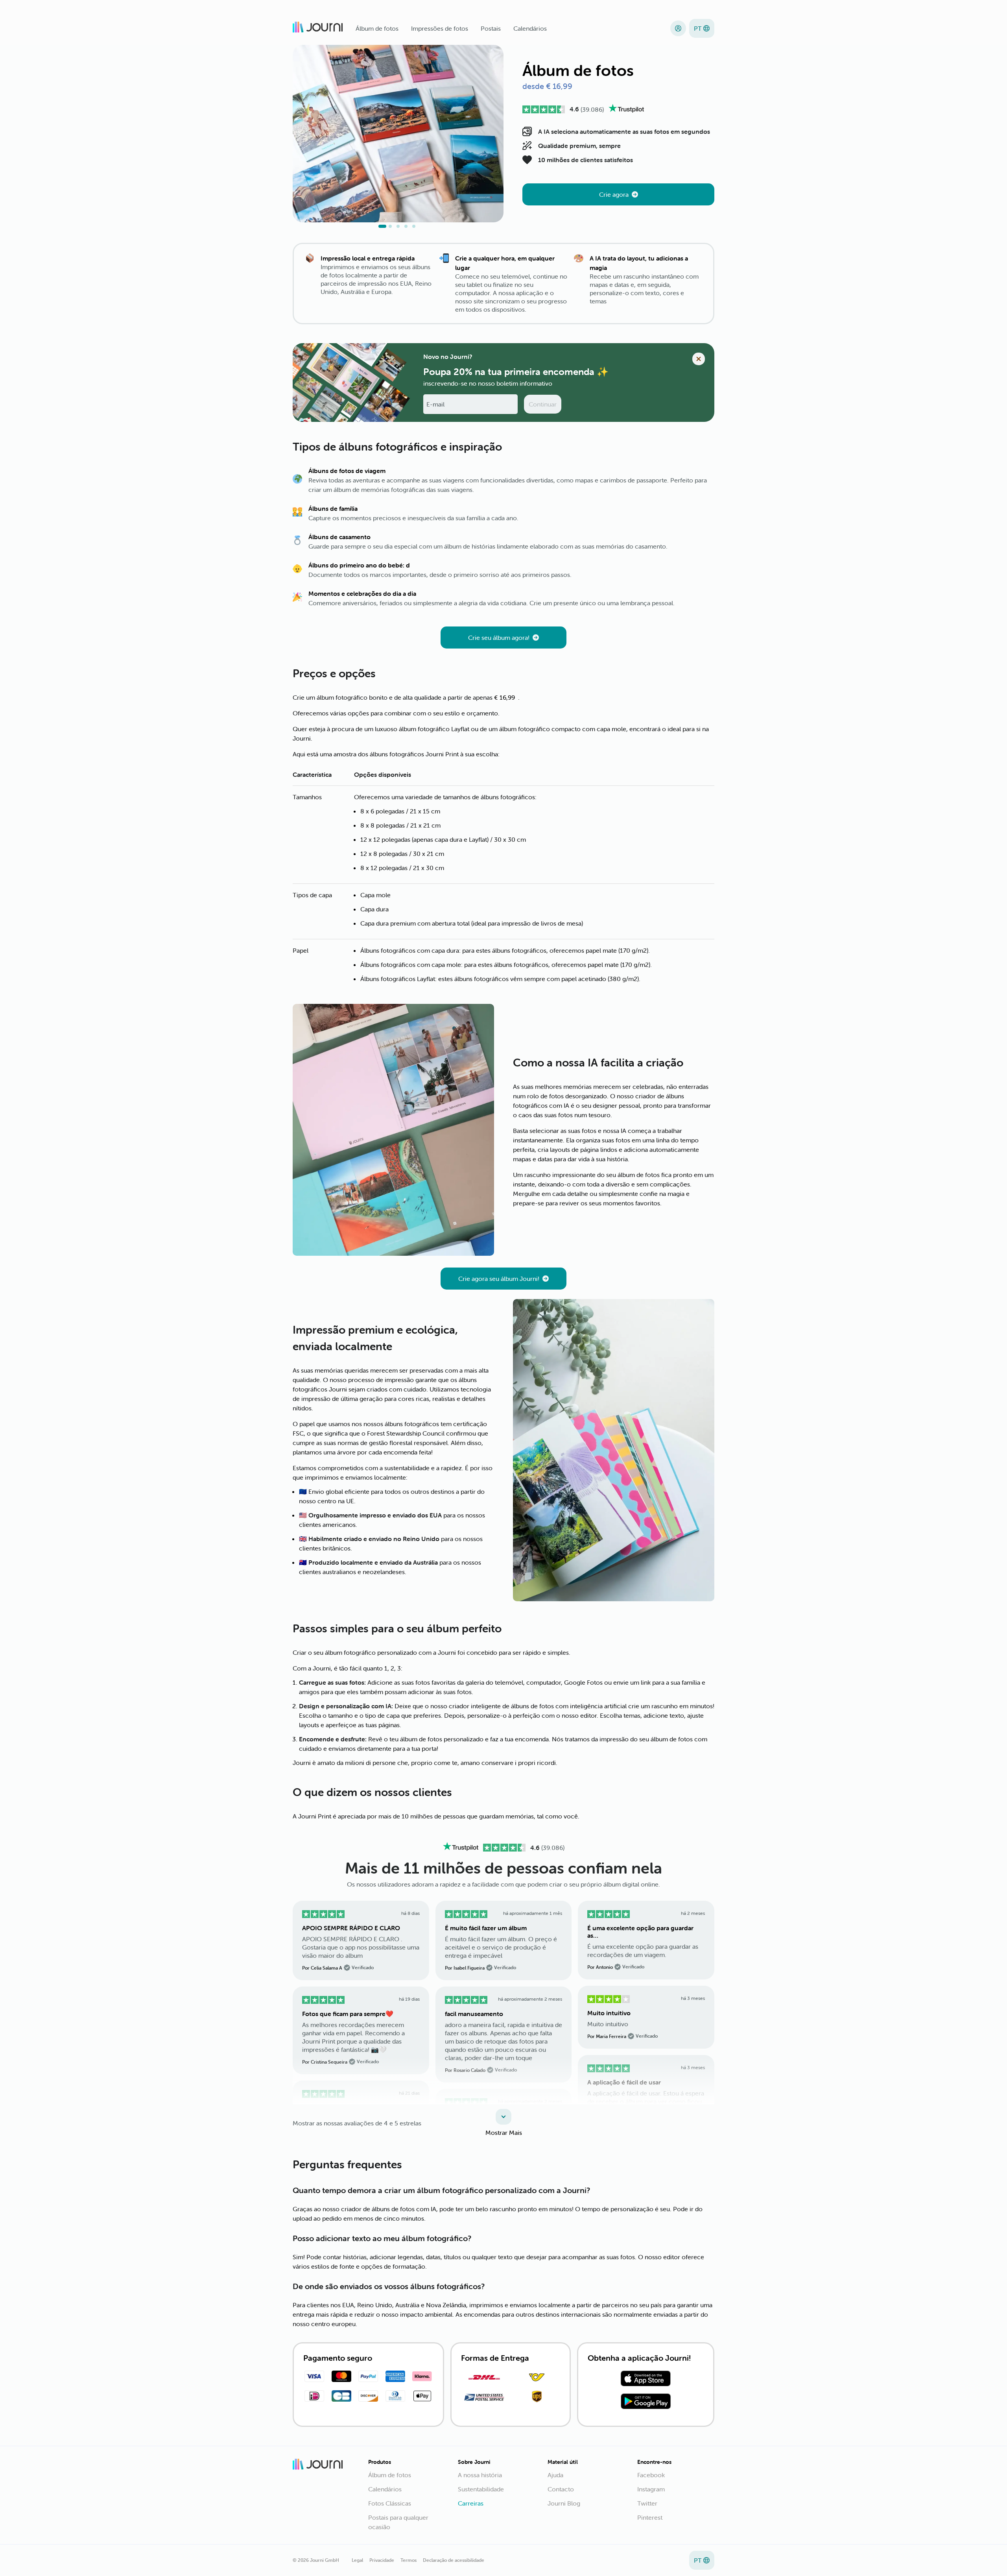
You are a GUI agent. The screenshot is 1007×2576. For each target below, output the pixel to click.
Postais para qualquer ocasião (398, 2522)
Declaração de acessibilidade (454, 2560)
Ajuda (555, 2475)
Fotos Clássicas (390, 2503)
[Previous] (309, 138)
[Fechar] (699, 359)
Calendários (530, 28)
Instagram (651, 2489)
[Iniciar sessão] (678, 28)
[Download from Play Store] (646, 2402)
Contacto (561, 2489)
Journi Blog (564, 2503)
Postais (491, 28)
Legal (357, 2560)
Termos (409, 2560)
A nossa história (480, 2475)
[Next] (487, 138)
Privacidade (382, 2560)
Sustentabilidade (481, 2489)
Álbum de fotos (377, 28)
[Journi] (318, 28)
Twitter (647, 2503)
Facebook (651, 2475)
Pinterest (650, 2517)
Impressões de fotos (440, 28)
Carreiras (471, 2503)
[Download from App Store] (646, 2380)
